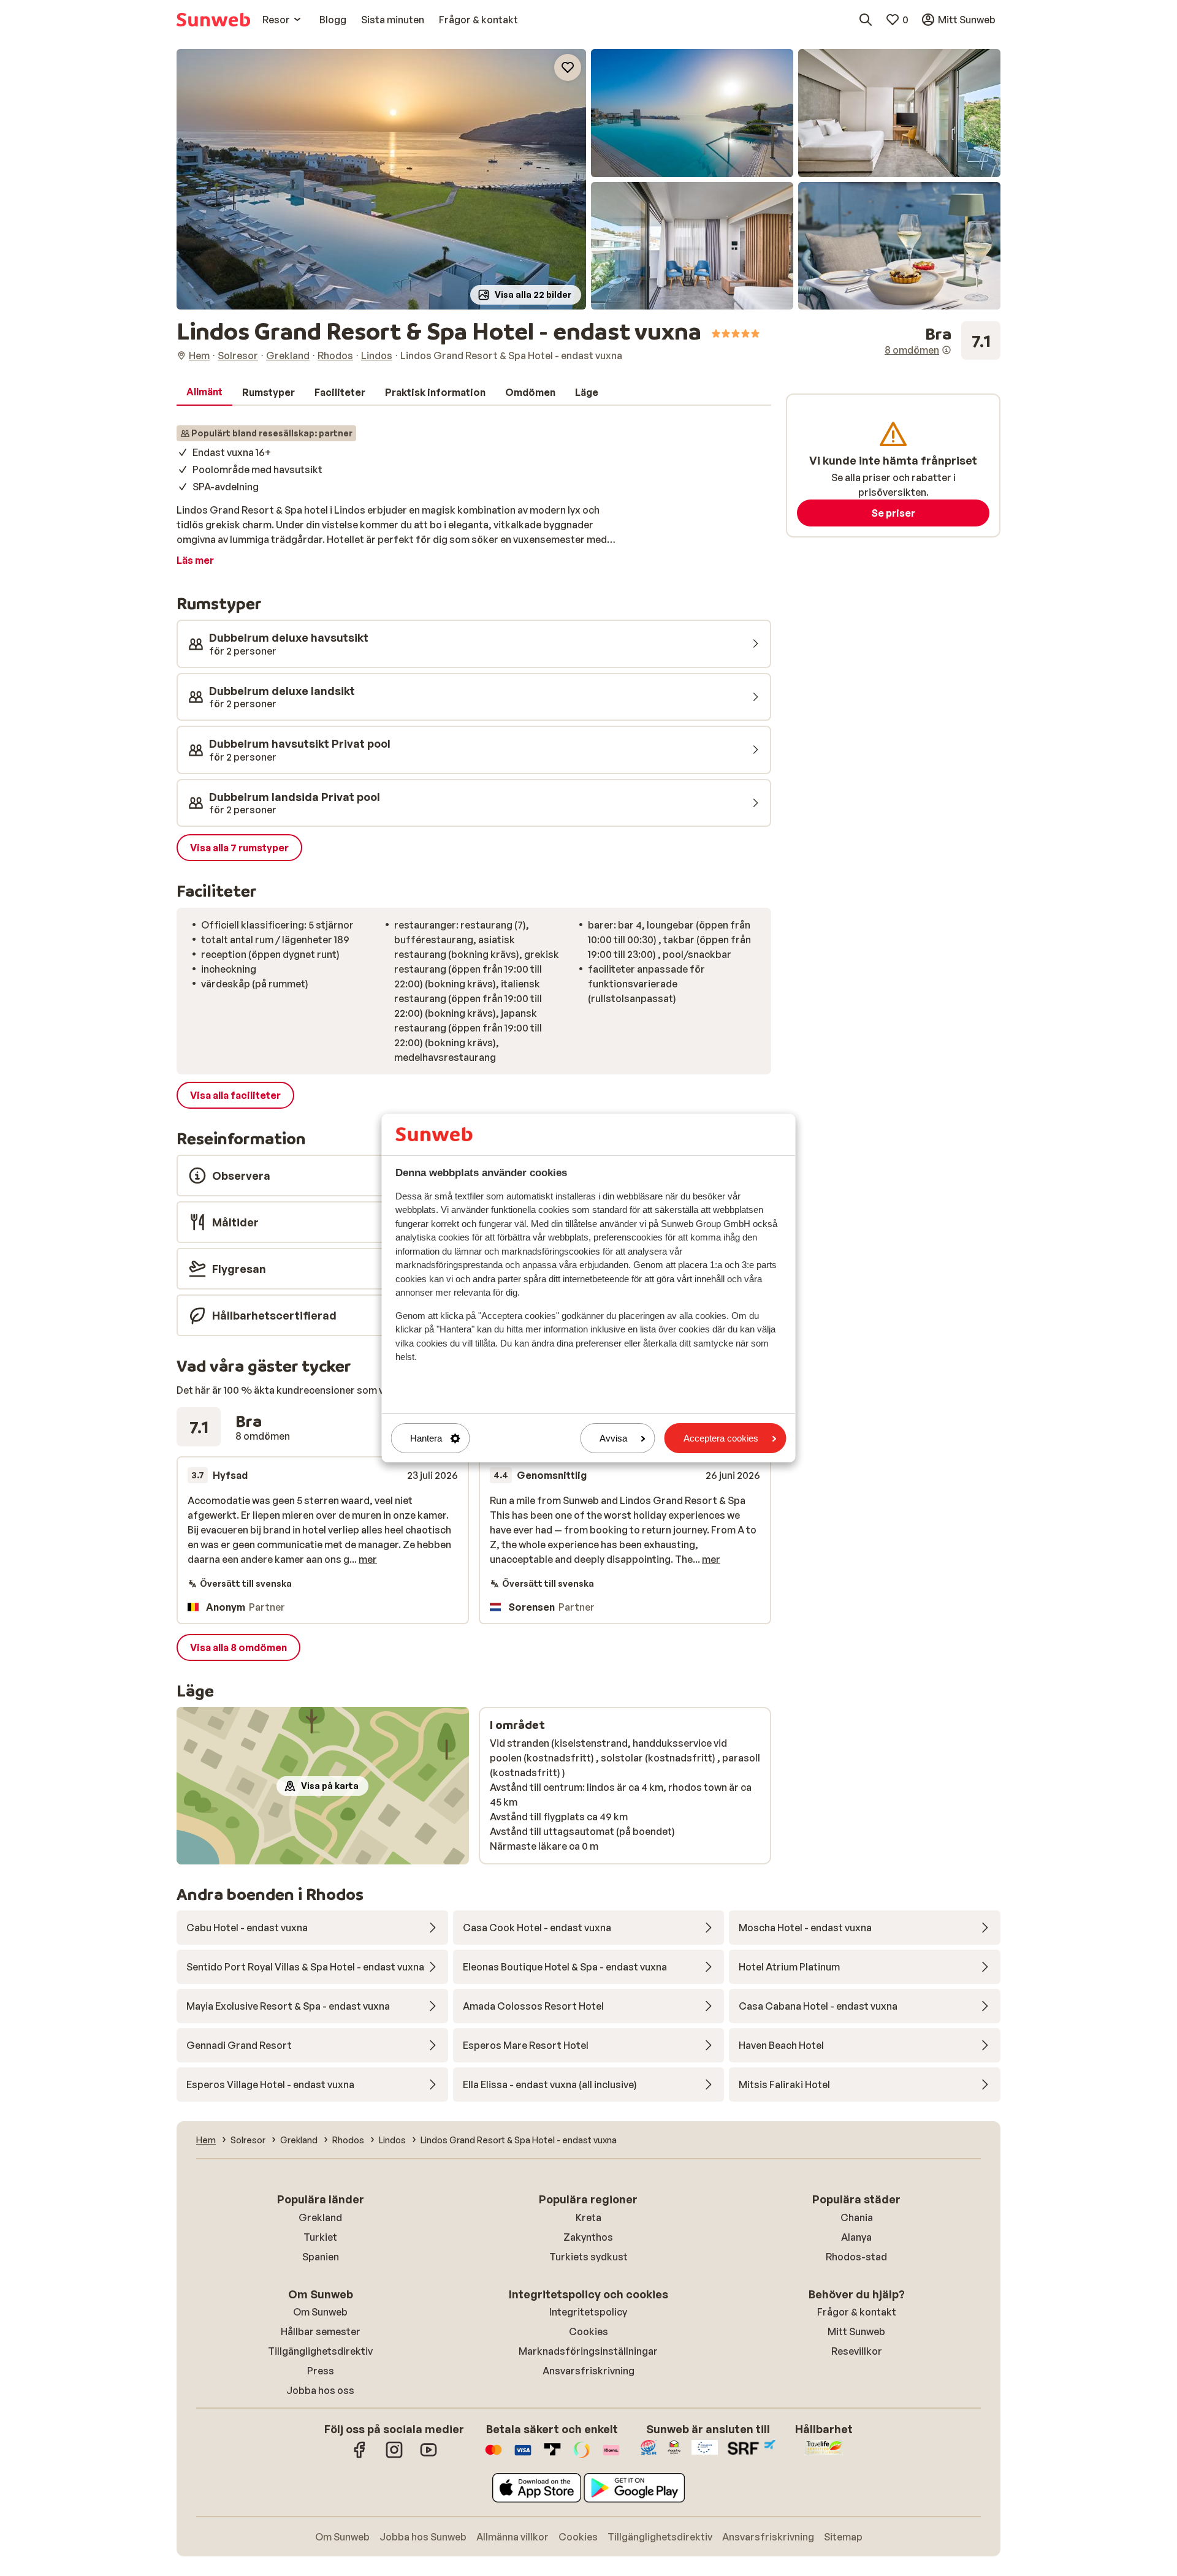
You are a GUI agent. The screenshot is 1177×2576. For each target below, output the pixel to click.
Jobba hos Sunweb (423, 2537)
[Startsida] (213, 20)
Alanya (856, 2237)
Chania (857, 2217)
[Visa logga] (523, 2456)
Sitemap (843, 2537)
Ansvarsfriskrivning (588, 2371)
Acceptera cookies (721, 1438)
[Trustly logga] (552, 2456)
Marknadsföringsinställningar (588, 2351)
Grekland (320, 2217)
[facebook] (360, 2456)
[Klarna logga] (611, 2456)
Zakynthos (588, 2237)
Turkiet (320, 2237)
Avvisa (613, 1438)
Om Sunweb (320, 2312)
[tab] (204, 392)
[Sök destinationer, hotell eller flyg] (866, 20)
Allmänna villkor (512, 2537)
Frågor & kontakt (857, 2312)
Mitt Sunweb (856, 2331)
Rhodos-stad (856, 2257)
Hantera (426, 1438)
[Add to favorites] (568, 67)
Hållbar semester (321, 2331)
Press (321, 2371)
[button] (381, 179)
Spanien (321, 2257)
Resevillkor (857, 2351)
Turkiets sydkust (588, 2257)
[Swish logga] (582, 2456)
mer (368, 1559)
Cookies (588, 2331)
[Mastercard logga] (493, 2456)
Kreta (588, 2217)
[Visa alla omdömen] (943, 341)
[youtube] (429, 2456)
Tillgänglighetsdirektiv (320, 2351)
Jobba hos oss (320, 2390)
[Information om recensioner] (947, 350)
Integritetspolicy (588, 2312)
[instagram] (394, 2456)
